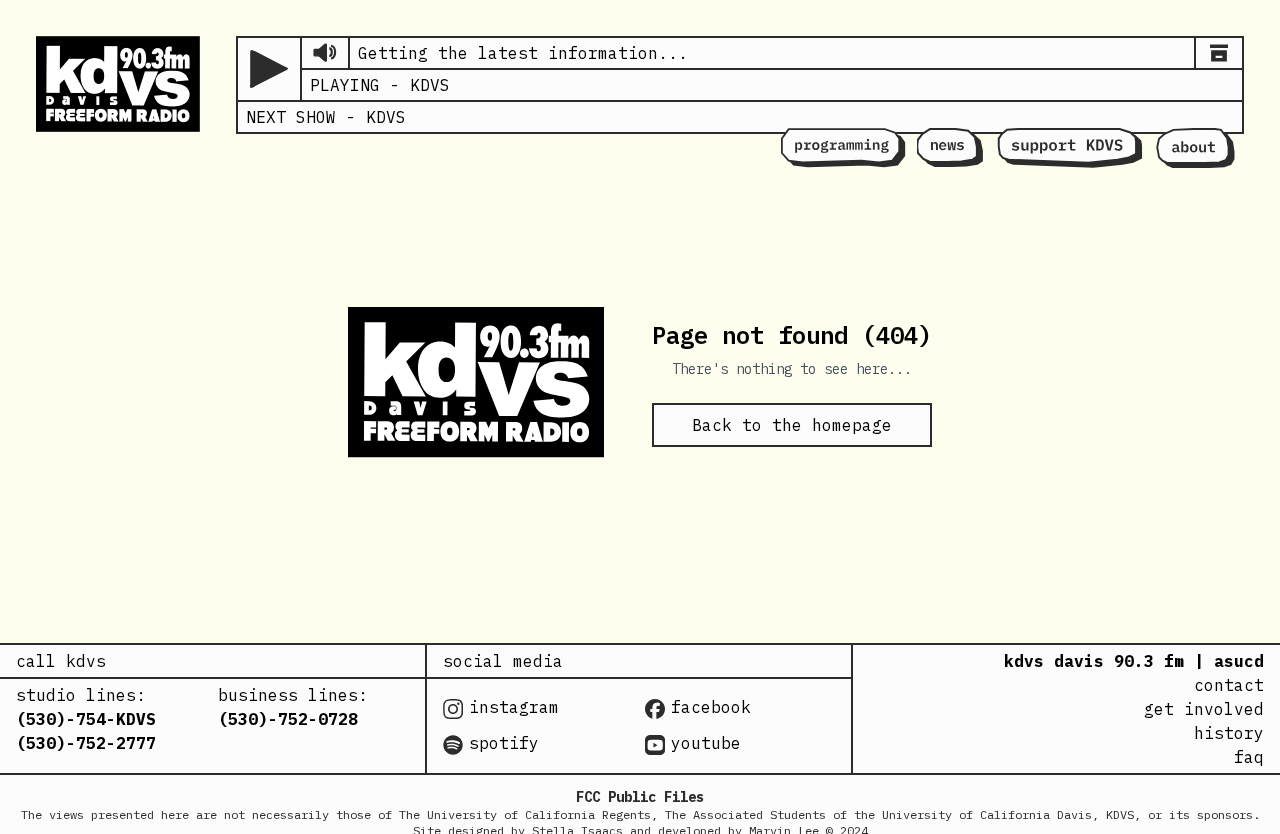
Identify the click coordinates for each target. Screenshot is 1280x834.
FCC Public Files (640, 797)
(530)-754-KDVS (86, 719)
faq (1249, 757)
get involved (1204, 709)
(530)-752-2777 (86, 743)
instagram (514, 707)
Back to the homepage (792, 425)
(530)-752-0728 (288, 719)
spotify (504, 743)
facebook (711, 707)
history (1229, 733)
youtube (706, 743)
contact (1229, 685)
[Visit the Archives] (1219, 53)
